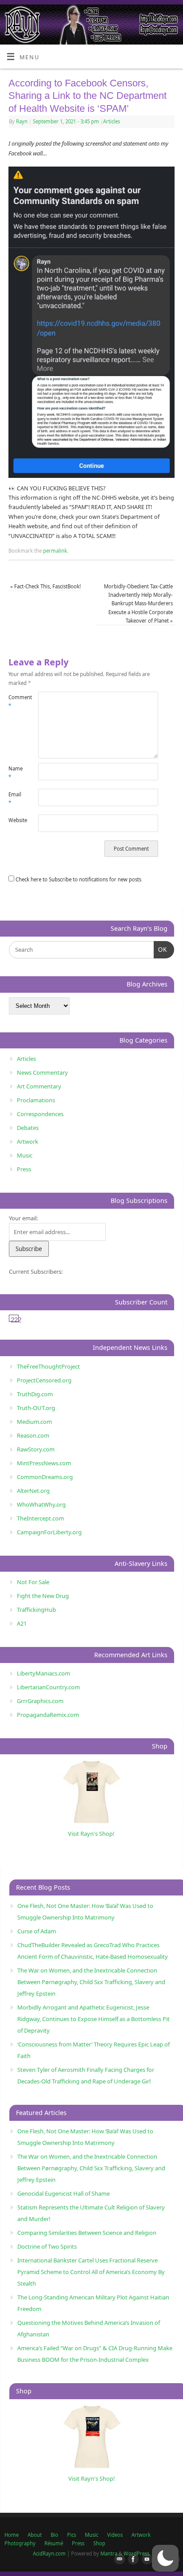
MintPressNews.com (44, 1463)
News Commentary (42, 1072)
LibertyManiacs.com (44, 1673)
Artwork (28, 1141)
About (35, 2535)
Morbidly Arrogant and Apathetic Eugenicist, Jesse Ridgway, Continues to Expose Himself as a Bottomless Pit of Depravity (93, 2019)
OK (161, 950)
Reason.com (33, 1435)
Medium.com (34, 1422)
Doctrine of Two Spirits (47, 2246)
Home (12, 2535)
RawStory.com (36, 1449)
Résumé (54, 2543)
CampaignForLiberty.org (49, 1532)
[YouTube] (145, 2560)
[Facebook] (131, 2560)
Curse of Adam (37, 1931)
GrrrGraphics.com (40, 1701)
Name (16, 773)
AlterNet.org (33, 1491)
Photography (20, 2543)
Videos (115, 2535)
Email (15, 799)
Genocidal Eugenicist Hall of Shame (64, 2193)
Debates (28, 1128)
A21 (22, 1623)
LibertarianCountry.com (48, 1687)
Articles (111, 121)
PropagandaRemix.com (48, 1715)
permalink (55, 551)
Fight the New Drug (43, 1596)
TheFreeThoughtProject (48, 1366)
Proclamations (36, 1100)
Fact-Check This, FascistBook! (46, 586)
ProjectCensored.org (44, 1380)
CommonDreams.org (45, 1477)
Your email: (23, 1218)
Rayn (22, 121)
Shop (99, 2543)
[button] (165, 2558)
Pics (72, 2535)
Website (16, 820)
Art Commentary (39, 1086)
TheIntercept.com (40, 1518)
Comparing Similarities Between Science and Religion (87, 2233)
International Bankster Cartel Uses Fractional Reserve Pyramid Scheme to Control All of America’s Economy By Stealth (91, 2272)
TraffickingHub (36, 1610)
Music (25, 1155)
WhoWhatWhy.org (41, 1504)
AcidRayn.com (49, 2554)
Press (24, 1169)
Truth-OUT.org (36, 1408)
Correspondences (40, 1114)
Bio (54, 2535)
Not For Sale (33, 1582)
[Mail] (118, 2560)
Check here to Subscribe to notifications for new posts (78, 879)
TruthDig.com (35, 1394)
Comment (16, 701)
